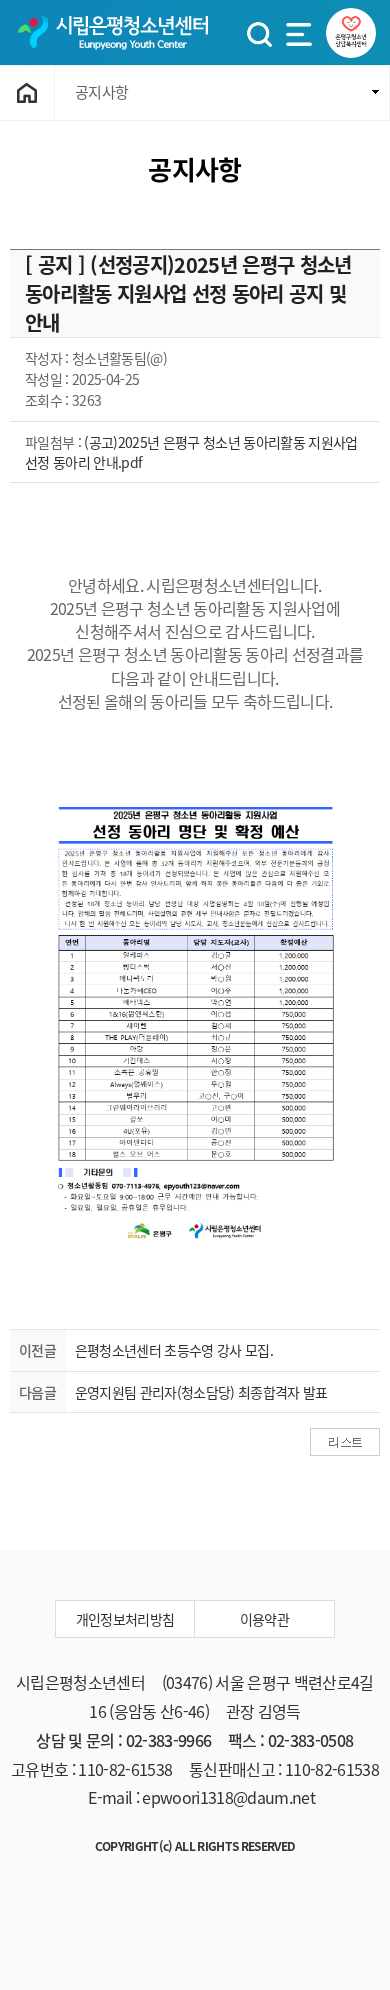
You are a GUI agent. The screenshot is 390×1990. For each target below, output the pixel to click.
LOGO (112, 32)
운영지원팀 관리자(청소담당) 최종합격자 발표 (201, 1392)
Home (27, 93)
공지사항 (101, 92)
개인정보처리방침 (125, 1619)
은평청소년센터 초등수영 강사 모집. (174, 1350)
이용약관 (264, 1619)
